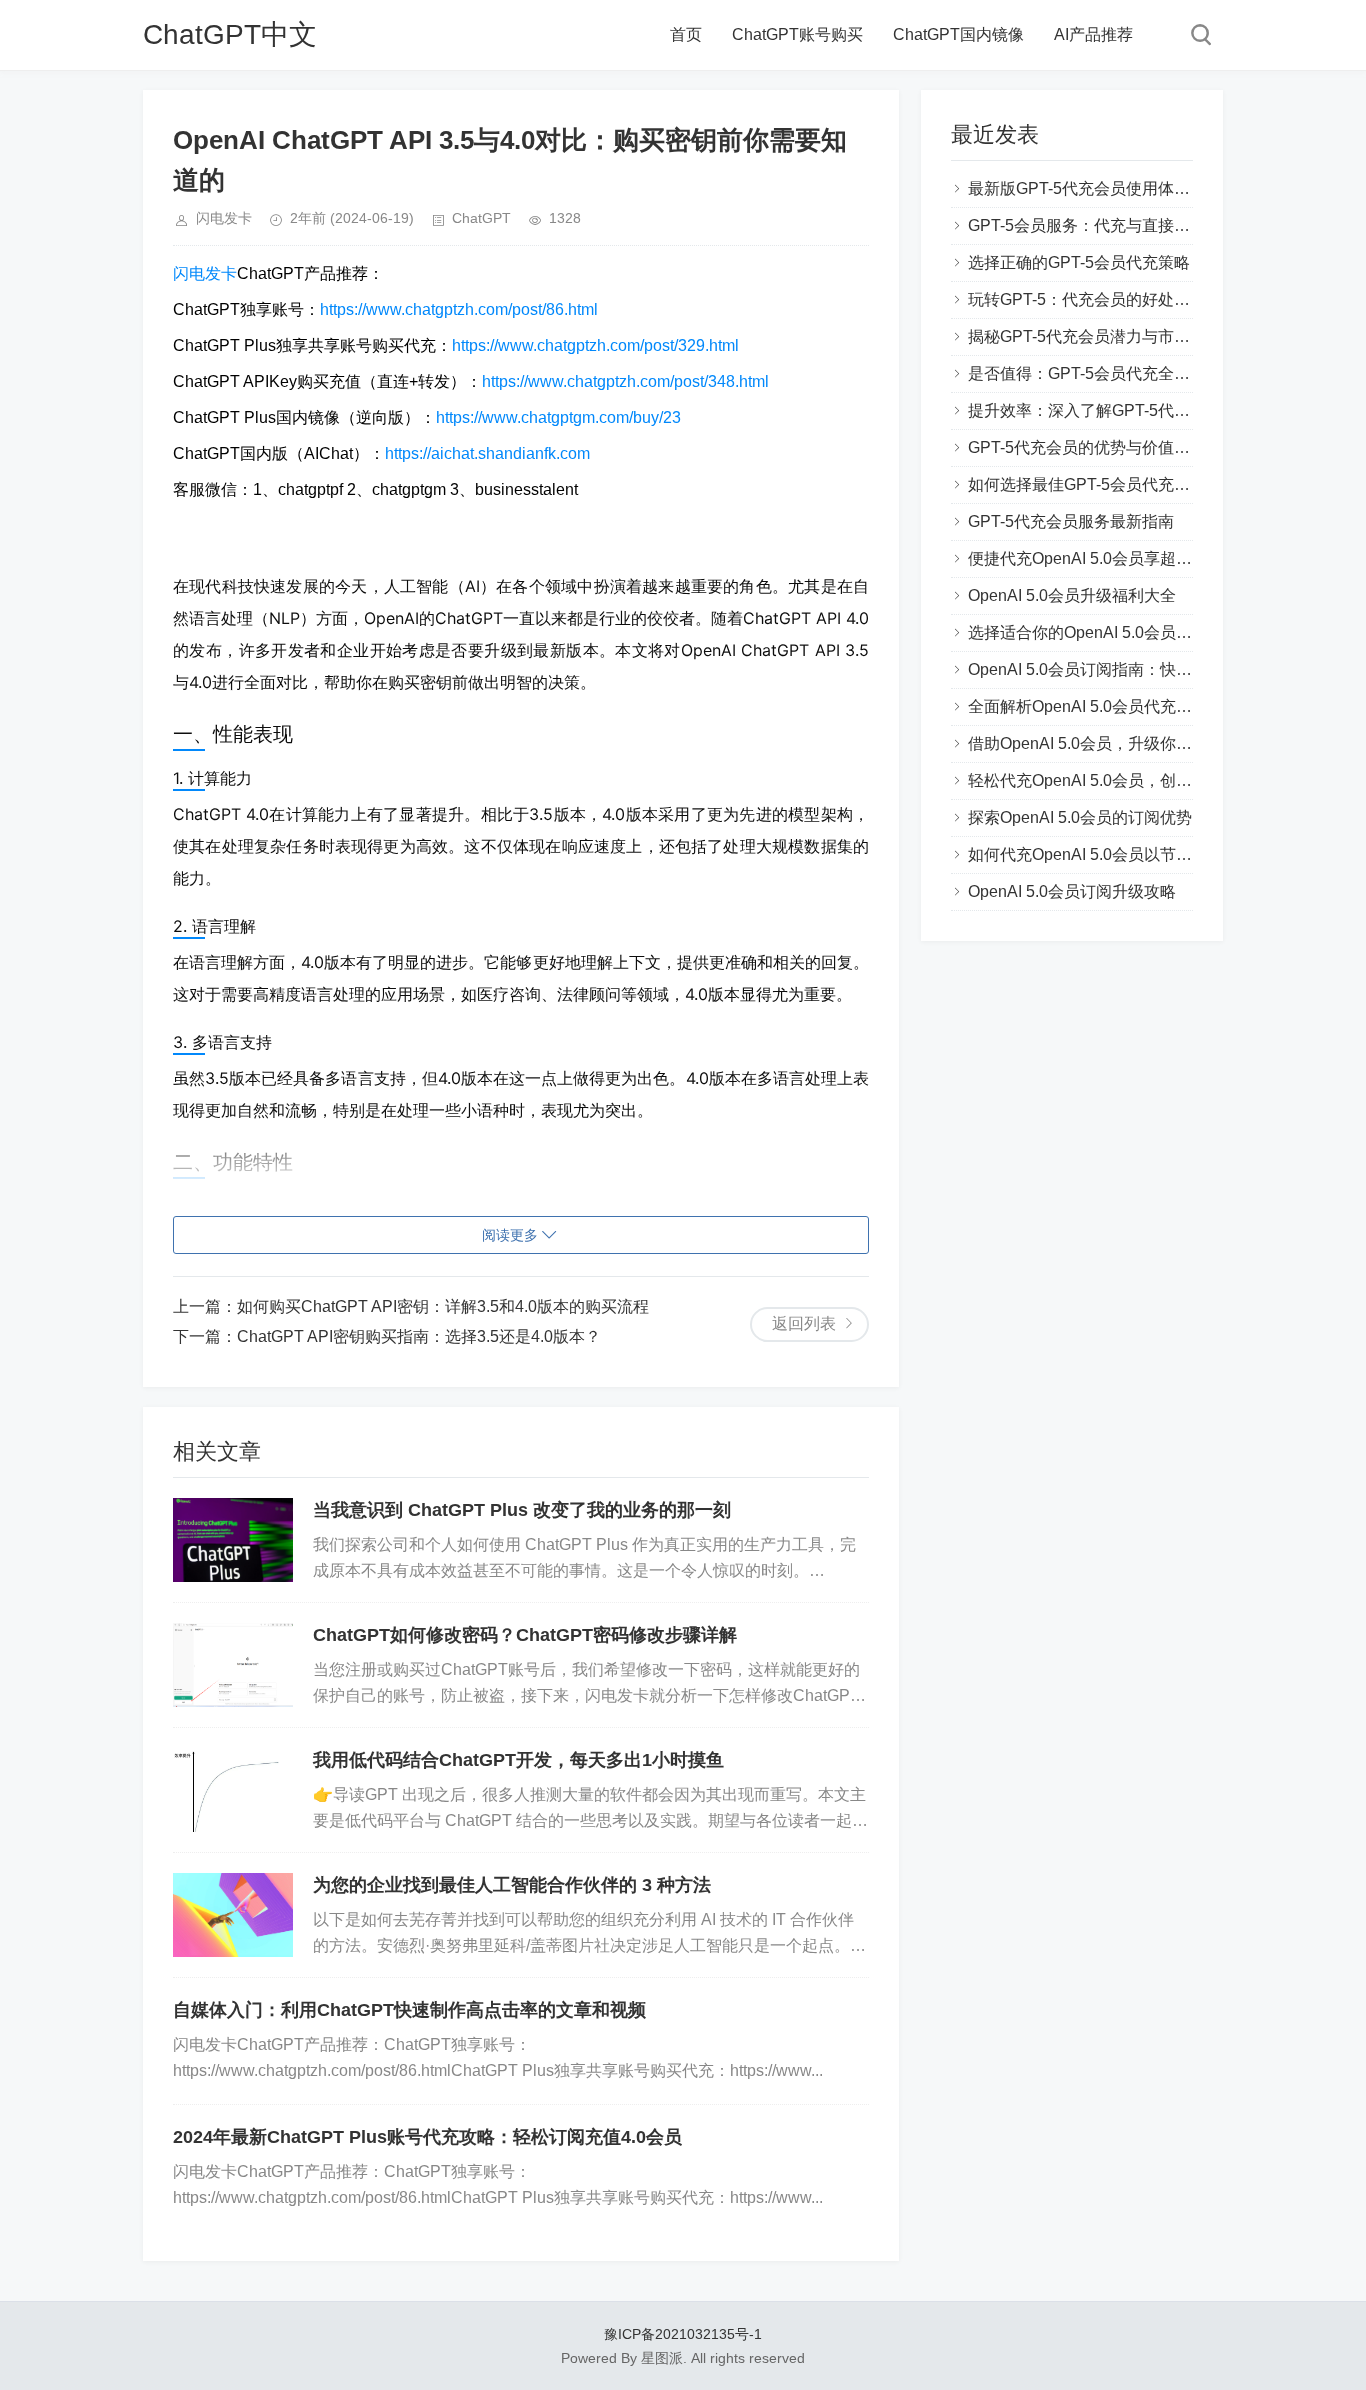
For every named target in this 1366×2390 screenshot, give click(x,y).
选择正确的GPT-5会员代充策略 (1079, 262)
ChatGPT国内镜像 (958, 34)
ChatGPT (481, 218)
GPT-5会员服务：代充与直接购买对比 (1103, 225)
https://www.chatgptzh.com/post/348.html (625, 381)
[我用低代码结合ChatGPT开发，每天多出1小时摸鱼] (233, 1790)
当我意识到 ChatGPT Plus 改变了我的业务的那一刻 (522, 1510)
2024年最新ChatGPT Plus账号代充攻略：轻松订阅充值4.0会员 (427, 2137)
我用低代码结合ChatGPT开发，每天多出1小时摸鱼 (518, 1760)
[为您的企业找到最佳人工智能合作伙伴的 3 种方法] (233, 1915)
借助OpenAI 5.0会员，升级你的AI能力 (1103, 743)
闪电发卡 (205, 273)
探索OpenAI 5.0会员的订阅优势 (1080, 817)
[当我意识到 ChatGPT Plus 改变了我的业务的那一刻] (233, 1540)
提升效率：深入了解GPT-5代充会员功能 (1111, 410)
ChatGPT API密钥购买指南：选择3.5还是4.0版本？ (419, 1336)
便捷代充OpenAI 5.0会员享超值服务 (1096, 558)
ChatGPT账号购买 (797, 34)
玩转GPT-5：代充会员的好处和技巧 (1095, 299)
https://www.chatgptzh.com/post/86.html (459, 309)
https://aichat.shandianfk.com (487, 453)
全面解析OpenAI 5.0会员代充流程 (1088, 706)
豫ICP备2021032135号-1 (683, 2334)
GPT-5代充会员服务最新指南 (1071, 521)
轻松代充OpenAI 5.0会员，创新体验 (1096, 780)
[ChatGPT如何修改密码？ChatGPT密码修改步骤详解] (233, 1665)
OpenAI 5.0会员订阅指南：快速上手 (1096, 669)
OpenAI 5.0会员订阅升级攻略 (1072, 891)
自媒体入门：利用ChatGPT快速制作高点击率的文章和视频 (409, 2010)
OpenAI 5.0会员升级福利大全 (1072, 595)
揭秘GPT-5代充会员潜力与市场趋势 (1095, 336)
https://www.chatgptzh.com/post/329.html (595, 345)
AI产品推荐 (1093, 34)
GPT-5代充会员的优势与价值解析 (1087, 447)
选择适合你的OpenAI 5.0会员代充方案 (1104, 632)
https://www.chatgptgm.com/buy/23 (558, 417)
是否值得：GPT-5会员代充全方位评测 (1103, 373)
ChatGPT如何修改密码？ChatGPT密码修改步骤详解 (525, 1635)
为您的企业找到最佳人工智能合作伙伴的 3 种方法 (512, 1885)
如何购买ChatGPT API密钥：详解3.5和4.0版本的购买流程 (443, 1306)
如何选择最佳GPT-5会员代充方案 (1087, 484)
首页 (686, 34)
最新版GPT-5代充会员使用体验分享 (1095, 188)
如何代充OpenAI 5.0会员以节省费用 (1096, 854)
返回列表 (804, 1323)
